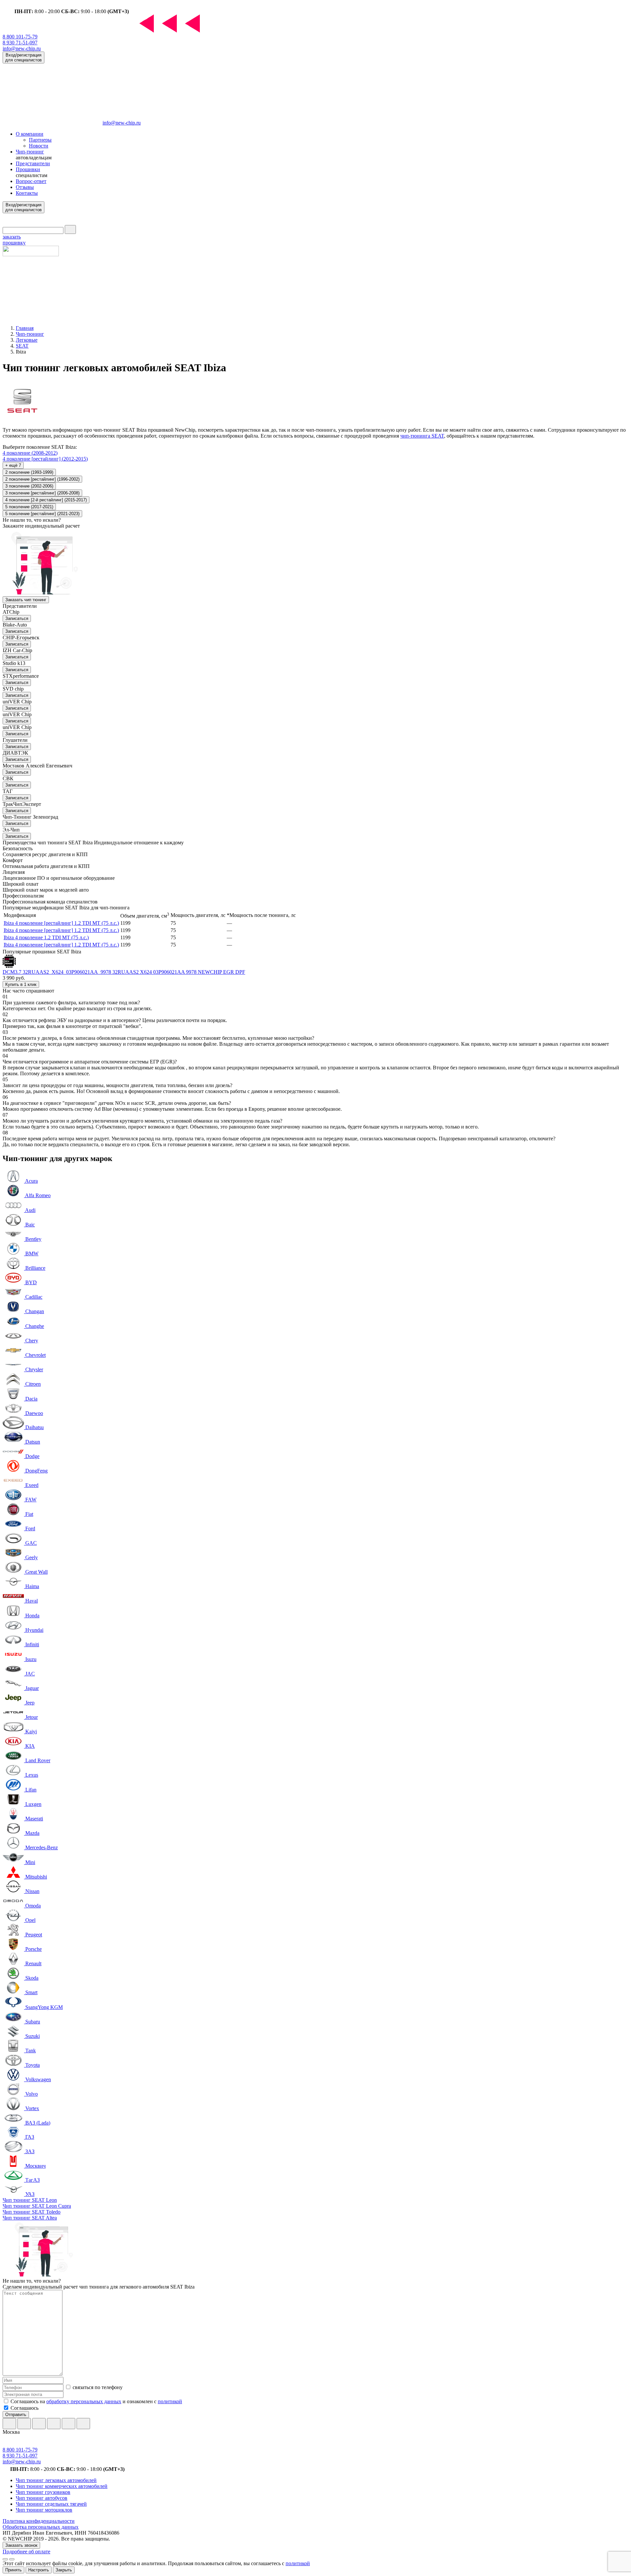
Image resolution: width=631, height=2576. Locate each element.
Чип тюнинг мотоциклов (44, 2510)
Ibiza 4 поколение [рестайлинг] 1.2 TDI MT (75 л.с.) (61, 923)
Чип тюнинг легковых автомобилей (56, 2480)
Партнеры (40, 140)
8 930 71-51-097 (20, 43)
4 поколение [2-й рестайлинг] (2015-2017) (46, 500)
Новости (39, 146)
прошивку (14, 240)
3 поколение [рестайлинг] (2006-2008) (42, 493)
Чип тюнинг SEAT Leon (30, 2200)
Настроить (39, 2570)
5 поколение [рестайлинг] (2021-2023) (42, 514)
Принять (13, 2570)
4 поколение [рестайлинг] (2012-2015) (45, 459)
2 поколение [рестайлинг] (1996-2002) (42, 479)
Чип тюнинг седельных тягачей (51, 2504)
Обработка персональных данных (41, 2527)
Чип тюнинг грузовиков (43, 2492)
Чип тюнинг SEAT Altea (30, 2218)
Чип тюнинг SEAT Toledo (32, 2212)
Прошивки (28, 169)
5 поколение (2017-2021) (29, 507)
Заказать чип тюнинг (26, 600)
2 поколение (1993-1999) (29, 472)
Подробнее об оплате (26, 2552)
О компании (30, 134)
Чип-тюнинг (30, 152)
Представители (33, 163)
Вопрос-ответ (31, 181)
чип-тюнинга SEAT (422, 436)
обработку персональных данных (84, 2401)
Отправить (16, 2415)
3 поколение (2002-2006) (29, 486)
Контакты (27, 193)
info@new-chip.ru (22, 48)
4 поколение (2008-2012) (30, 453)
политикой (170, 2401)
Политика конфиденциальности (39, 2521)
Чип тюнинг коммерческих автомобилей (62, 2486)
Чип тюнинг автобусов (42, 2498)
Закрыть (64, 2570)
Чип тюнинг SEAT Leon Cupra (37, 2206)
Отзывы (25, 187)
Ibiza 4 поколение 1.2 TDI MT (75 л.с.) (46, 937)
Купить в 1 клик (21, 984)
